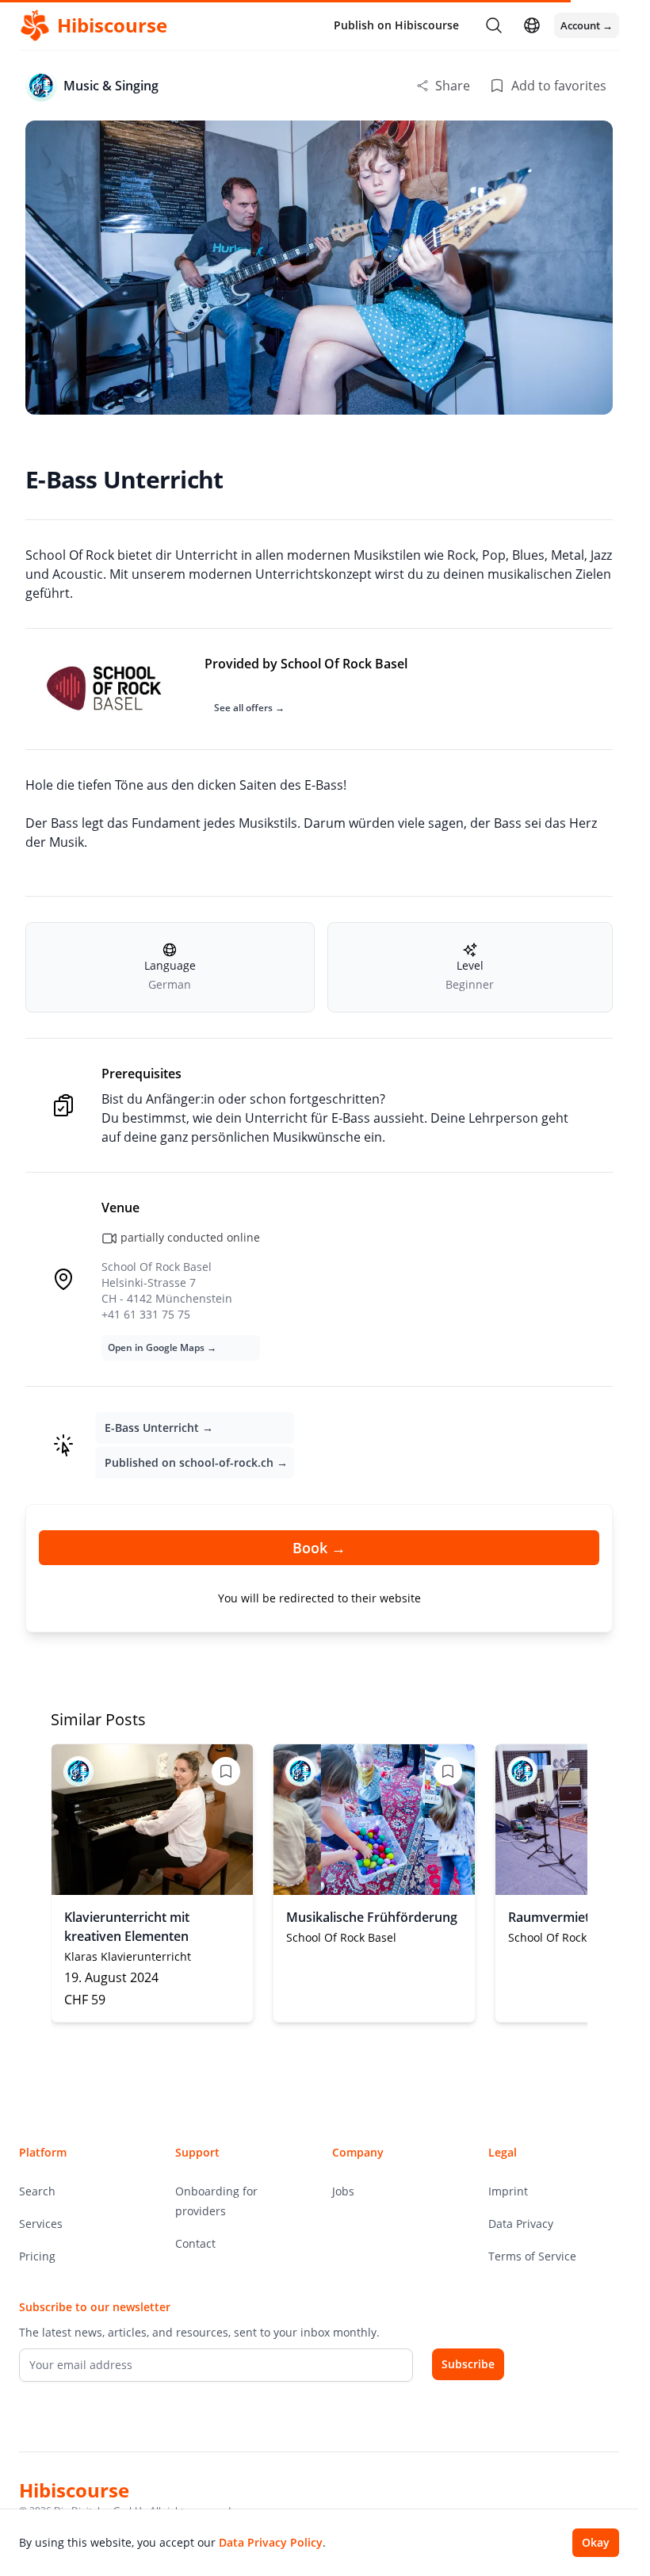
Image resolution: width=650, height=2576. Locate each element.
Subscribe (468, 2364)
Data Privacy (521, 2224)
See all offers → (249, 708)
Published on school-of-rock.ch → (196, 1462)
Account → (587, 25)
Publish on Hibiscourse (396, 25)
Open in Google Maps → (162, 1347)
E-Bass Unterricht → (159, 1428)
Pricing (37, 2256)
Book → (319, 1548)
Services (41, 2224)
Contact (195, 2243)
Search (37, 2191)
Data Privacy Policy (271, 2542)
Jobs (343, 2191)
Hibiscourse (74, 2490)
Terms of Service (532, 2256)
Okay (596, 2542)
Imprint (508, 2191)
